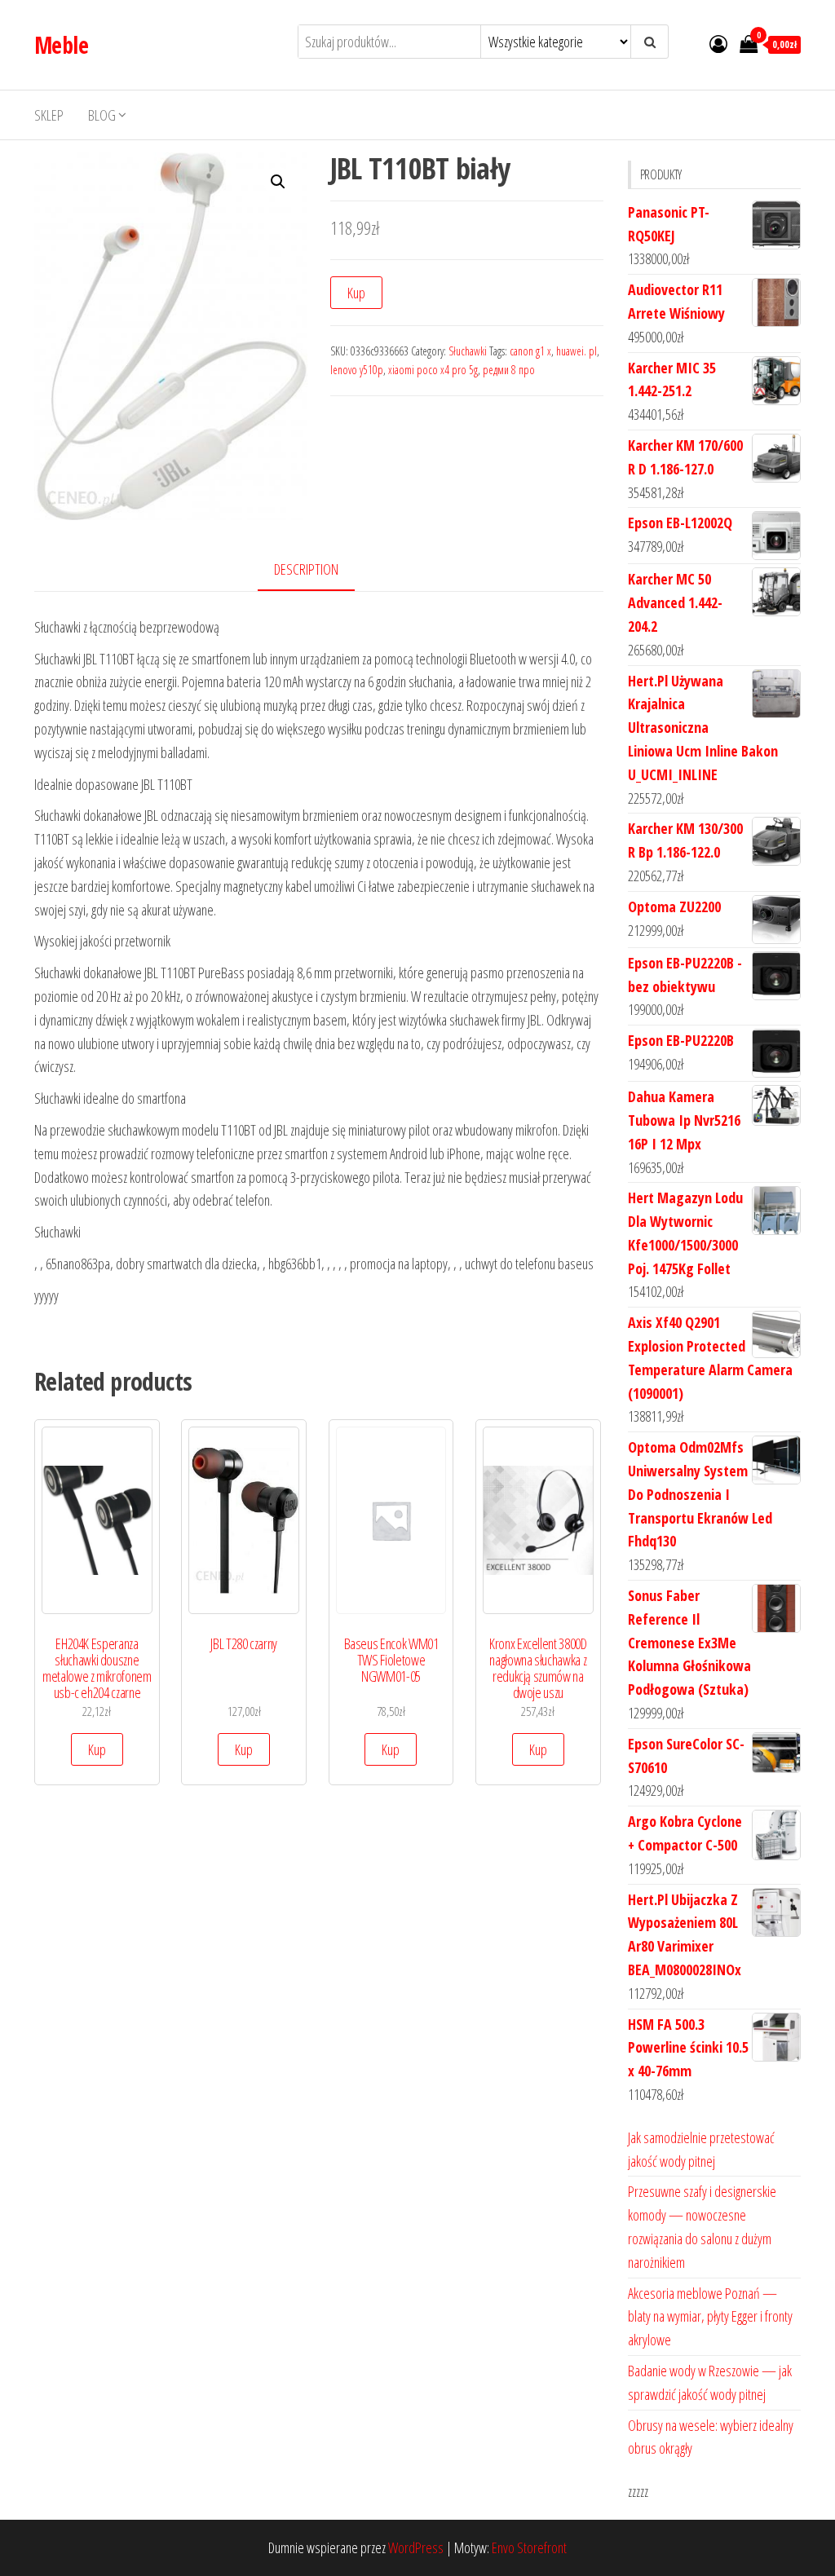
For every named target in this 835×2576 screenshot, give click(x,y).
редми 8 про (509, 370)
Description (306, 569)
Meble (61, 45)
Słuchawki (468, 351)
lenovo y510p (357, 370)
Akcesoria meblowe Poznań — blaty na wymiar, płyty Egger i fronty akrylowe (710, 2317)
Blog (102, 115)
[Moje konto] (718, 43)
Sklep (49, 115)
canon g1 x (530, 351)
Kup (356, 293)
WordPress (416, 2547)
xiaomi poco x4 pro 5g (433, 370)
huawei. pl (577, 351)
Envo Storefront (529, 2547)
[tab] (318, 570)
